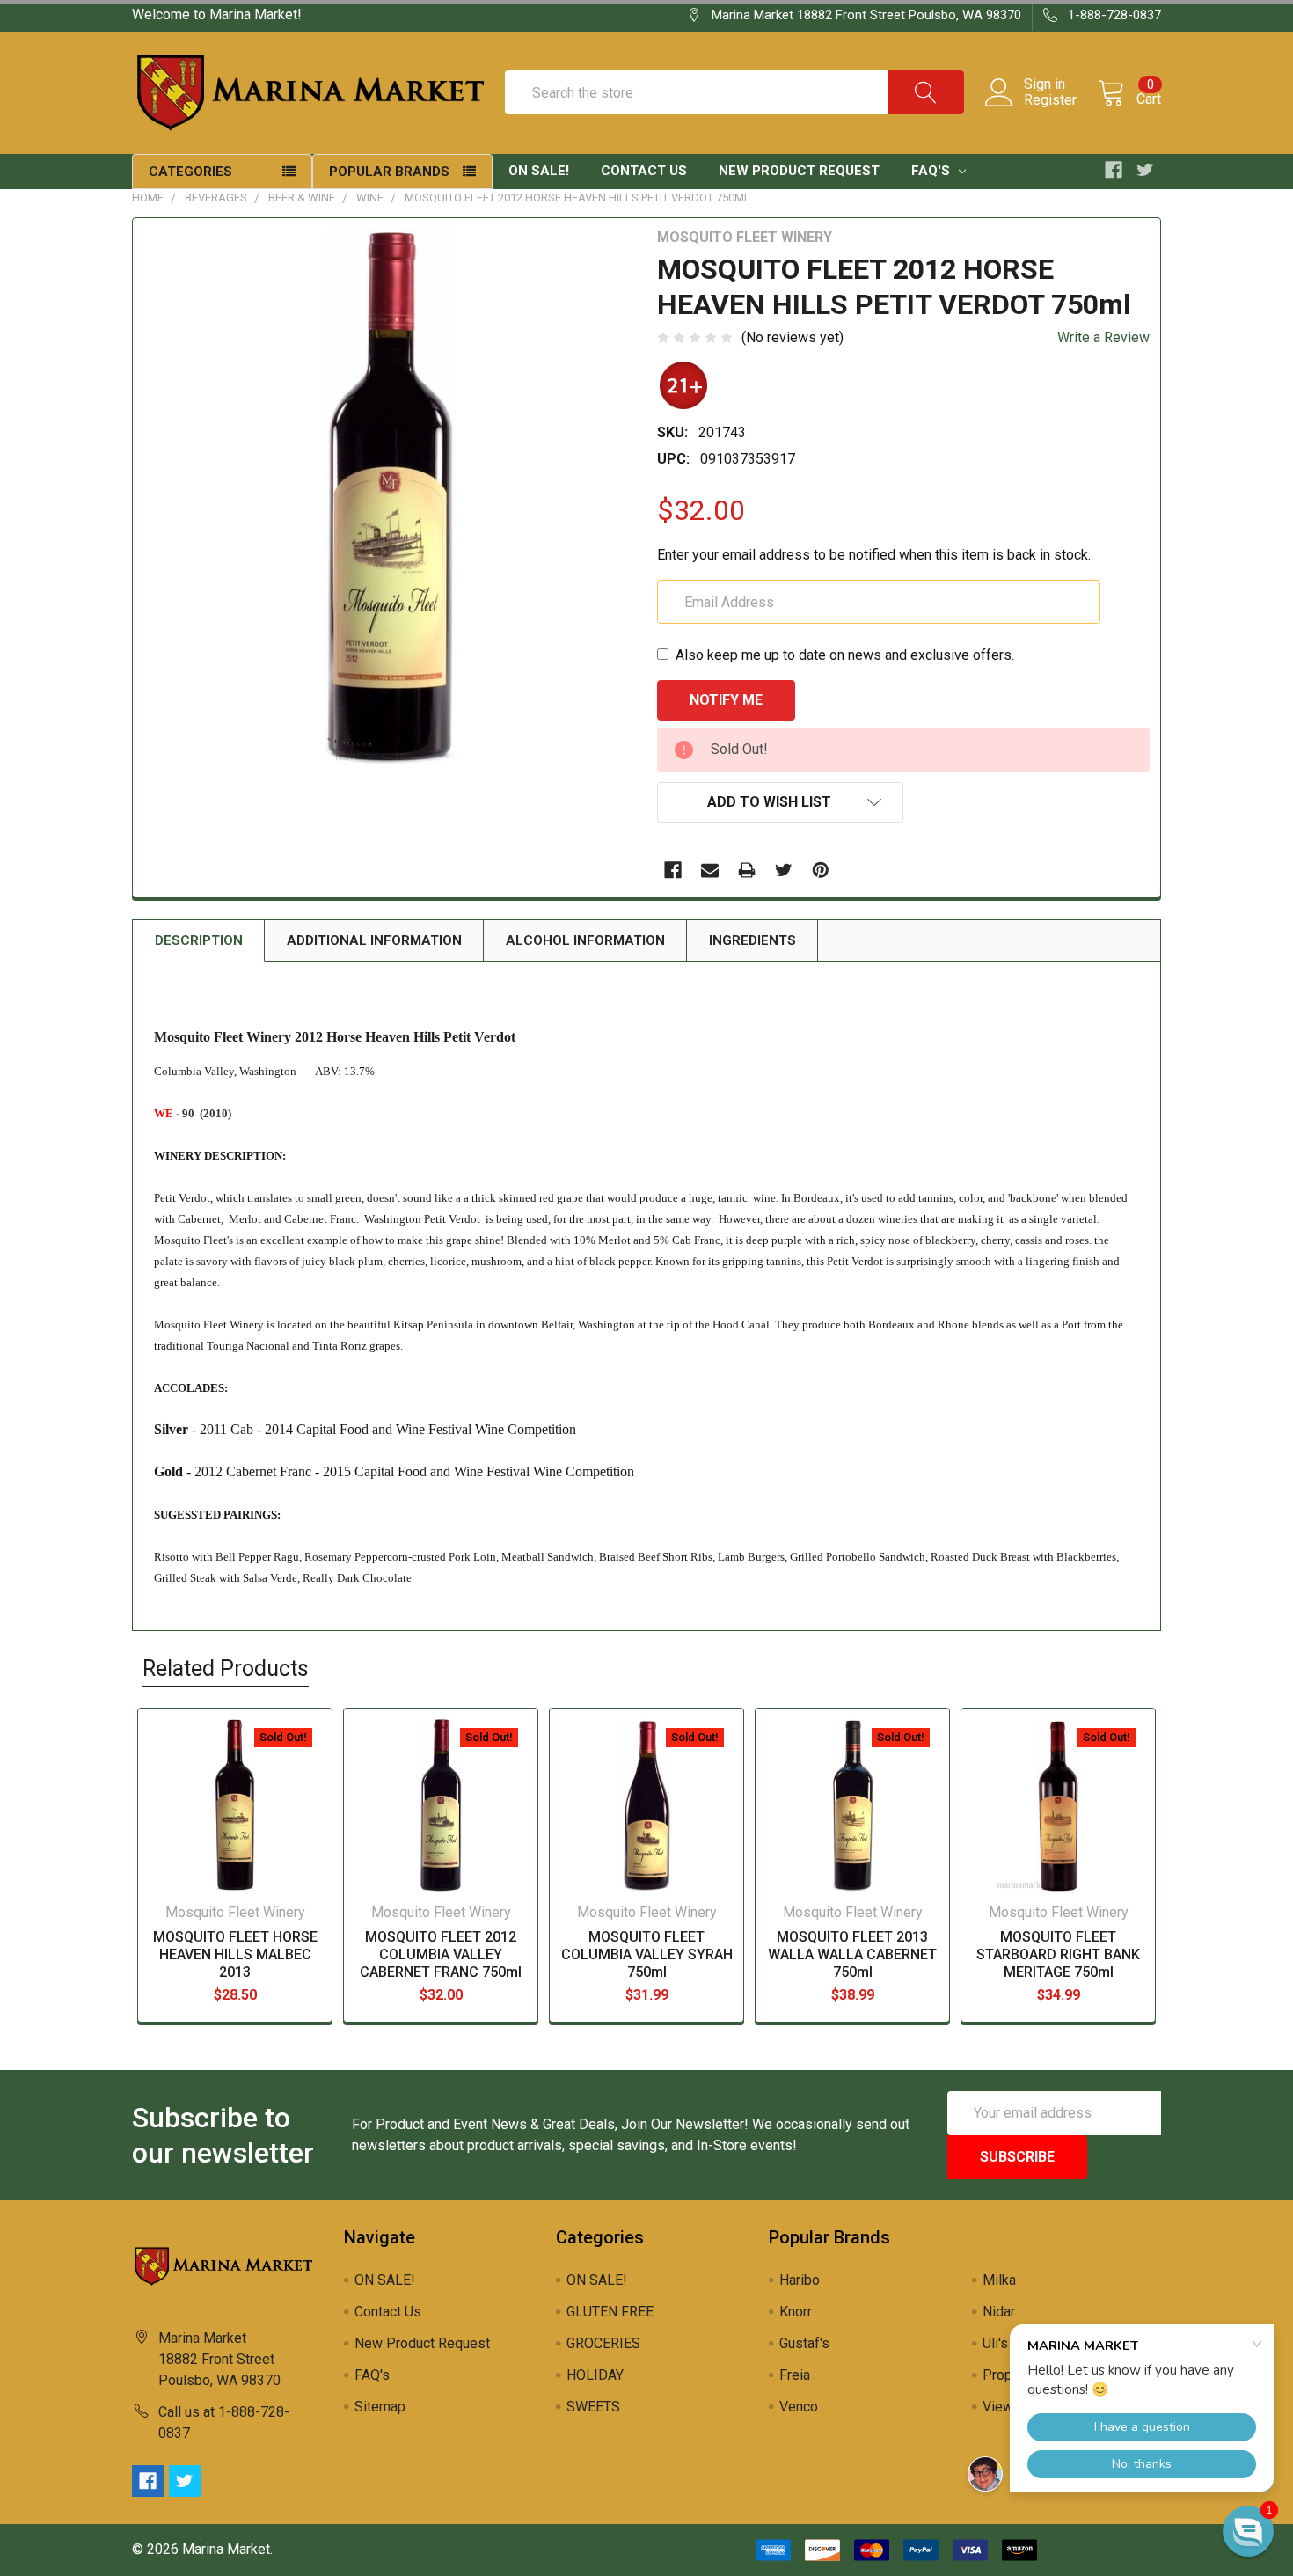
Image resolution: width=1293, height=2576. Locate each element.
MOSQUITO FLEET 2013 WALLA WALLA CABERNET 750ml (852, 1954)
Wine (370, 198)
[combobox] (734, 92)
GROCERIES (603, 2343)
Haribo (800, 2280)
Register (1050, 100)
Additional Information (374, 940)
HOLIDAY (595, 2375)
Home (148, 198)
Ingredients (752, 940)
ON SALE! (539, 171)
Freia (795, 2375)
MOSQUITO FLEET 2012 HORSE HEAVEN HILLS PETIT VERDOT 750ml (577, 198)
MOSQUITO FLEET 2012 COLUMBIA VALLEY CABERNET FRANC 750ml (441, 1954)
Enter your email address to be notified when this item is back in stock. (874, 555)
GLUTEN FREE (610, 2312)
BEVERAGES (216, 198)
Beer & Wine (302, 198)
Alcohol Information (585, 940)
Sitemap (380, 2407)
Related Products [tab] (226, 1669)
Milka (999, 2280)
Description (199, 940)
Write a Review (1103, 337)
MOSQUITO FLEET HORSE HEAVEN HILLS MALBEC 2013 (235, 1954)
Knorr (796, 2312)
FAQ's (932, 171)
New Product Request (799, 171)
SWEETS (593, 2407)
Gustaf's (804, 2343)
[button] (1248, 2531)
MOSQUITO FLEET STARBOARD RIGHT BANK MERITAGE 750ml (1058, 1954)
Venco (799, 2407)
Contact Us (644, 171)
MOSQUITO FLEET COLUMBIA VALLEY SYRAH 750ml (647, 1954)
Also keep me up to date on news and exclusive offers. (845, 655)
